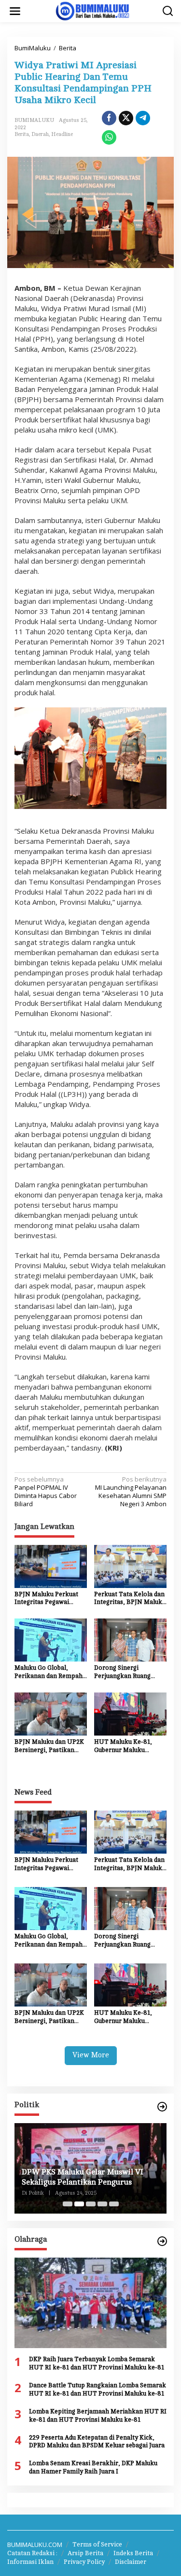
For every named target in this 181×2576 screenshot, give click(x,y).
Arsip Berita (85, 2553)
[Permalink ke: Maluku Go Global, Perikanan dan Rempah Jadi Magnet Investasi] (51, 1639)
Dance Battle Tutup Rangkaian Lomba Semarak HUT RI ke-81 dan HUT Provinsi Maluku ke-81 (97, 2389)
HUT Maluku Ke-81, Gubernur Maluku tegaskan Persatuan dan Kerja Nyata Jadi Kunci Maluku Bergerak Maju (129, 1746)
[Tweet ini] (126, 118)
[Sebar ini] (109, 118)
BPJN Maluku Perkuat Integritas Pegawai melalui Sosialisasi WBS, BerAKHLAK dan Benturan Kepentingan (50, 1599)
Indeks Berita (133, 2553)
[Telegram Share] (143, 118)
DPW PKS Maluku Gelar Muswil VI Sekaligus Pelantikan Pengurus (83, 2177)
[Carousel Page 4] (102, 2204)
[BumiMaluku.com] (93, 10)
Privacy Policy (84, 2562)
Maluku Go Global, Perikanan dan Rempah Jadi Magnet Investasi (49, 1672)
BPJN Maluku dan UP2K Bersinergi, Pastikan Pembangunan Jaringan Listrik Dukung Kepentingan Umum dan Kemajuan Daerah (50, 1746)
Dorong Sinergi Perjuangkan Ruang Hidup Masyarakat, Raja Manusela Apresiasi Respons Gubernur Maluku (129, 1672)
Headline (62, 134)
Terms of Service (97, 2545)
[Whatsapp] (109, 137)
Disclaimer (131, 2562)
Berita (22, 134)
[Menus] (15, 11)
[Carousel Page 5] (114, 2204)
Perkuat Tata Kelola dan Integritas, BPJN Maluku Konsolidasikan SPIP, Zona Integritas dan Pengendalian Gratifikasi (130, 1599)
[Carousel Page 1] (68, 2204)
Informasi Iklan (30, 2562)
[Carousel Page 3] (91, 2204)
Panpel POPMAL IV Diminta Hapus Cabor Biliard (46, 1492)
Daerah (40, 134)
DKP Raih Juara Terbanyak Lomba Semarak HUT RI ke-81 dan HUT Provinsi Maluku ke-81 (97, 2363)
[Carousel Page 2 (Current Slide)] (79, 2204)
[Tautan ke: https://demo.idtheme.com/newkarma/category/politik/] (162, 2107)
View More (91, 2055)
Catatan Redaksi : (32, 2553)
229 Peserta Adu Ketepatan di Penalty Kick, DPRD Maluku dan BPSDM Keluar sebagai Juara (97, 2442)
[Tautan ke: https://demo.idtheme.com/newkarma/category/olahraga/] (162, 2241)
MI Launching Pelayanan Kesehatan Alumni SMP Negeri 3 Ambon (131, 1492)
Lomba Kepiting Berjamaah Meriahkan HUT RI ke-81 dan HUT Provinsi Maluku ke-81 (98, 2416)
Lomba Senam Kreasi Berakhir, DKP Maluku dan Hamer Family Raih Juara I (93, 2467)
